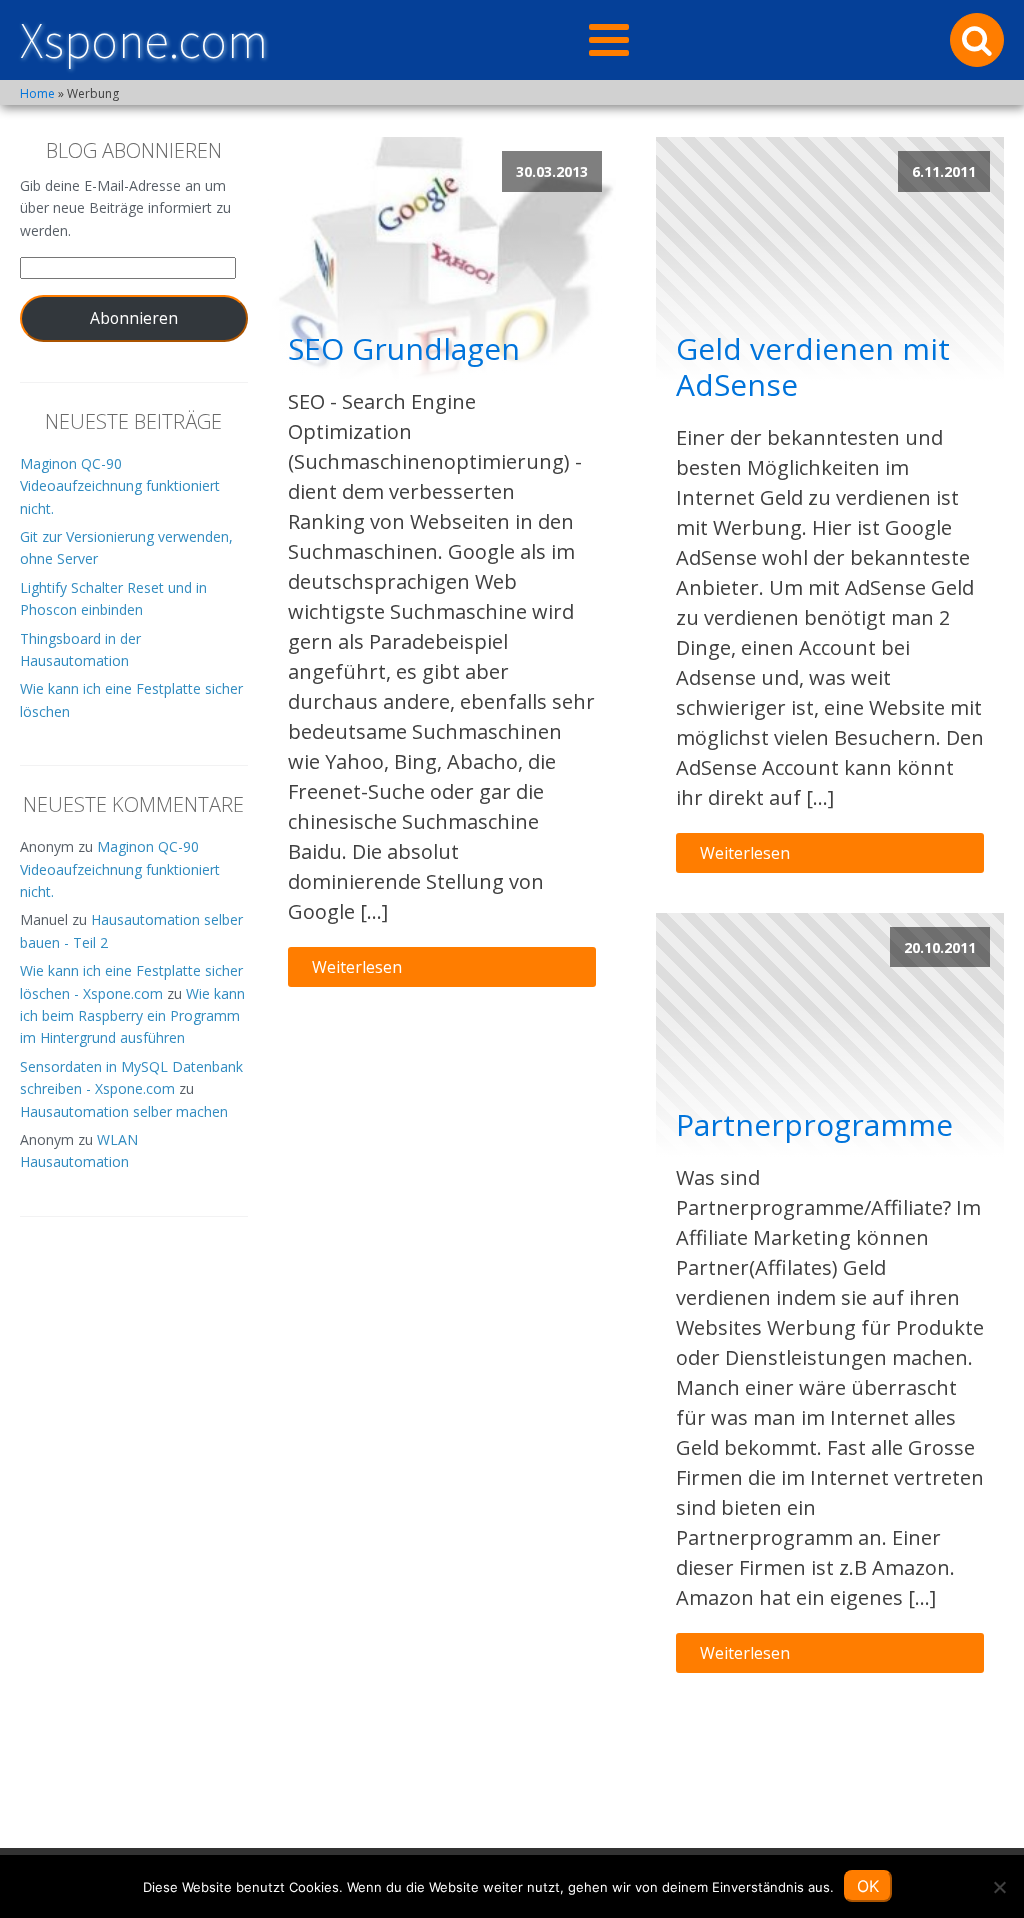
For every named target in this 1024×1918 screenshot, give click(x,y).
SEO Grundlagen (404, 349)
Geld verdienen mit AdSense (813, 367)
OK (868, 1886)
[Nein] (999, 1887)
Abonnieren (134, 318)
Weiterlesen (357, 967)
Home (37, 93)
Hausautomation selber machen (124, 1111)
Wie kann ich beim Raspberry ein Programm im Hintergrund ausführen (132, 1016)
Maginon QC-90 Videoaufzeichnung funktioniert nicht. (120, 486)
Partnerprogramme (814, 1125)
